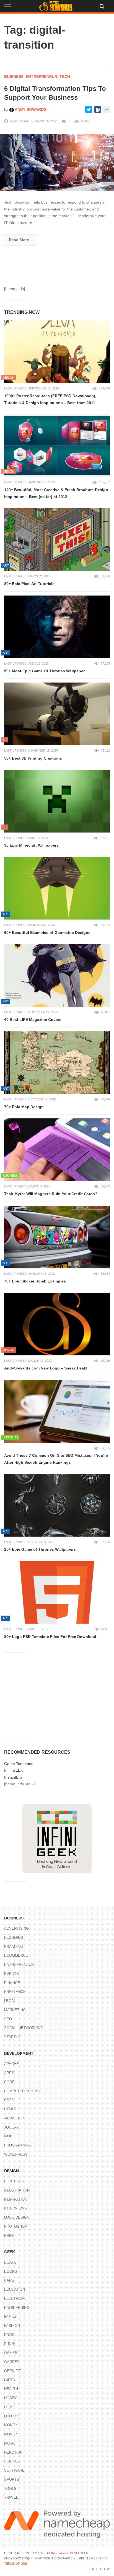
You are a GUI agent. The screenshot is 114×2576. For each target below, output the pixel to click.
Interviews (15, 2208)
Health (11, 2389)
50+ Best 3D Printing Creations (33, 758)
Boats (10, 2262)
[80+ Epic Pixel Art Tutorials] (57, 540)
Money (11, 2425)
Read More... (21, 240)
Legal (10, 2001)
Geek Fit (13, 2371)
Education (15, 2289)
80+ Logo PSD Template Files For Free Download (50, 1637)
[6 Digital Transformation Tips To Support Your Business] (57, 162)
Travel (11, 2497)
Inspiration (16, 2199)
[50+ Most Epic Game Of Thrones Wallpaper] (57, 627)
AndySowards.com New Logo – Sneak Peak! (46, 1368)
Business (14, 77)
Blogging (14, 1938)
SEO (8, 2019)
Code (9, 2082)
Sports (12, 2479)
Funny (10, 2344)
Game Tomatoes (19, 1764)
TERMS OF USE (15, 2564)
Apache (11, 2064)
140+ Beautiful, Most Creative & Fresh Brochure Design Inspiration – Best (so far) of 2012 (56, 493)
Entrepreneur (42, 77)
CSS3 (9, 2100)
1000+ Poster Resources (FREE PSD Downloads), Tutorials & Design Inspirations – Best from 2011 (50, 399)
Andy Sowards (30, 109)
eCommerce (16, 1955)
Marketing (15, 2010)
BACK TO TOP (100, 2569)
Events (11, 1974)
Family (11, 2316)
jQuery (11, 2127)
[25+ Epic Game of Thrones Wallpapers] (57, 1505)
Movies (11, 2434)
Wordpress (16, 2154)
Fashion (12, 2326)
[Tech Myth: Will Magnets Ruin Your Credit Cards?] (57, 1150)
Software (14, 2470)
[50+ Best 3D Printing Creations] (57, 714)
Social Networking (24, 2028)
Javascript (15, 2118)
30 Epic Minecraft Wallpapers (31, 845)
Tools (10, 2489)
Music (10, 2443)
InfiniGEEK (14, 1770)
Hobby (11, 2398)
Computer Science (23, 2091)
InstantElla (13, 1777)
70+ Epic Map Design (24, 1107)
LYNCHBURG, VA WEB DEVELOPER (63, 2553)
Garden (12, 2362)
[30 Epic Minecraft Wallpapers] (57, 801)
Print (10, 2236)
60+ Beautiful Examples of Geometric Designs (47, 933)
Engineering (17, 2308)
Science (12, 2461)
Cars (9, 2280)
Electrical (15, 2299)
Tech (65, 77)
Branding (14, 1947)
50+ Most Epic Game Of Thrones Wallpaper (44, 671)
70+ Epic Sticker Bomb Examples (35, 1281)
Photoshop (16, 2226)
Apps (9, 2073)
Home (10, 2407)
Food (9, 2335)
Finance (12, 1983)
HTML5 (10, 2109)
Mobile (11, 2136)
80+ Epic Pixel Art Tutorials (29, 584)
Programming (18, 2145)
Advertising (16, 1928)
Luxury (11, 2416)
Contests (14, 2181)
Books (11, 2271)
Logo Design (17, 2217)
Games (11, 2353)
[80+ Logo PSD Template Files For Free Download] (57, 1593)
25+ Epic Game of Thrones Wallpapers (40, 1549)
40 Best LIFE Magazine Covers (33, 1020)
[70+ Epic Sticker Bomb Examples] (57, 1237)
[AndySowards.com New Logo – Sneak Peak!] (57, 1324)
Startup (12, 2037)
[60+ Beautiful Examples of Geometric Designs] (57, 888)
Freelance (15, 1992)
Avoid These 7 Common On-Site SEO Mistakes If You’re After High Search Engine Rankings (56, 1459)
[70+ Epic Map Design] (57, 1063)
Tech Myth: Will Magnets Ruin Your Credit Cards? (51, 1194)
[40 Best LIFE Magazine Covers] (57, 975)
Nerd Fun (13, 2452)
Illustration (17, 2190)
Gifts (10, 2380)
